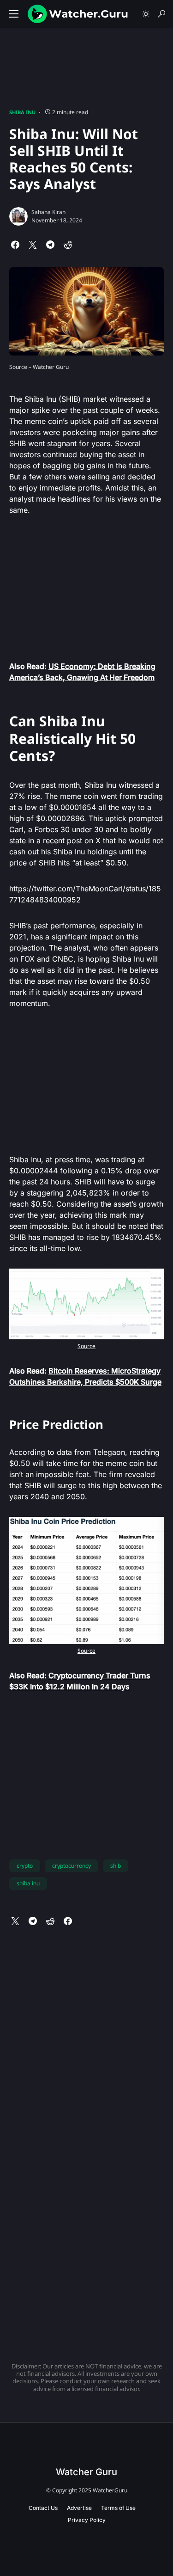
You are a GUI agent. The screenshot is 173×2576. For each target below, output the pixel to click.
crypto (25, 1866)
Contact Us (43, 2508)
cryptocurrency (72, 1866)
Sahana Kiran (48, 212)
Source (86, 1346)
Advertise (79, 2508)
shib (116, 1866)
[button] (14, 14)
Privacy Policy (87, 2520)
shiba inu (28, 1883)
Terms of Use (118, 2508)
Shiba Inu (22, 112)
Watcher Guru (86, 2472)
